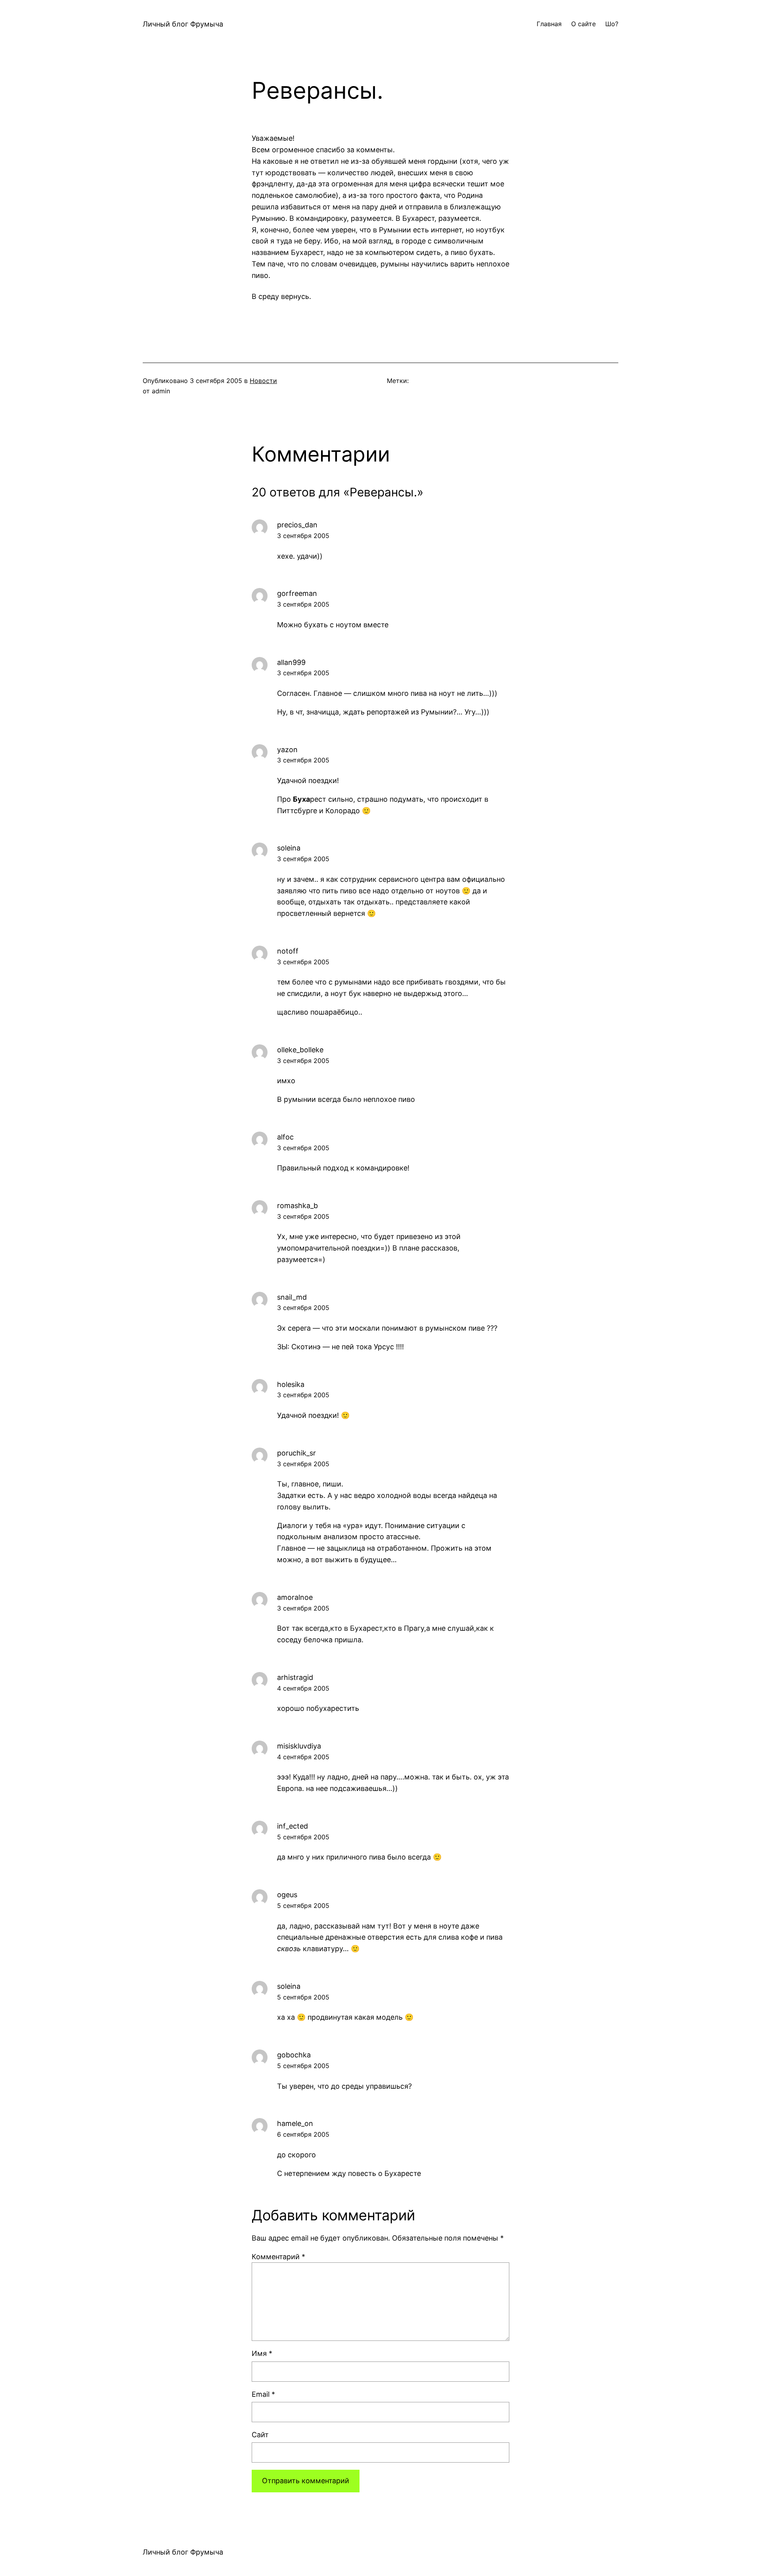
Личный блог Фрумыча (183, 24)
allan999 (291, 662)
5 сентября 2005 (303, 1837)
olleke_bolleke (300, 1050)
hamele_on (295, 2123)
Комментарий (278, 2257)
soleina (289, 848)
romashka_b (297, 1206)
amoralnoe (295, 1597)
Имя (262, 2353)
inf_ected (293, 1826)
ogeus (287, 1895)
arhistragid (295, 1677)
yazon (287, 750)
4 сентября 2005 (303, 1688)
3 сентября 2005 (303, 536)
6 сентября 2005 (303, 2134)
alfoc (285, 1137)
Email (263, 2394)
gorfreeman (297, 593)
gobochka (294, 2055)
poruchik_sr (296, 1453)
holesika (291, 1384)
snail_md (292, 1297)
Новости (263, 381)
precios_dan (297, 525)
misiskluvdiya (299, 1746)
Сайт (260, 2435)
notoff (288, 951)
